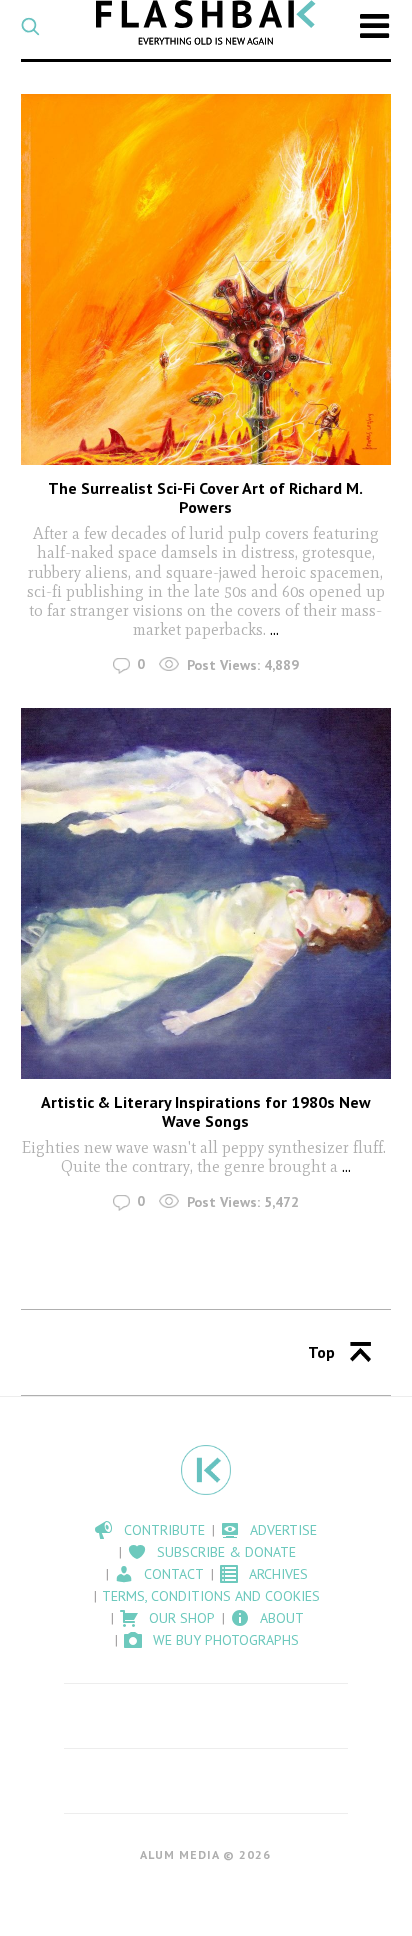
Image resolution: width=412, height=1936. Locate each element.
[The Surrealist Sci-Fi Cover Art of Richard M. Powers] (206, 279)
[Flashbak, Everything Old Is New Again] (206, 22)
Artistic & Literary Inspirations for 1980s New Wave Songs (206, 1111)
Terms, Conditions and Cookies (211, 1596)
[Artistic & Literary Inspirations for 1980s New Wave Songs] (206, 893)
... (274, 629)
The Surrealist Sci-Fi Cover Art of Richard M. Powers (205, 497)
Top (321, 1352)
